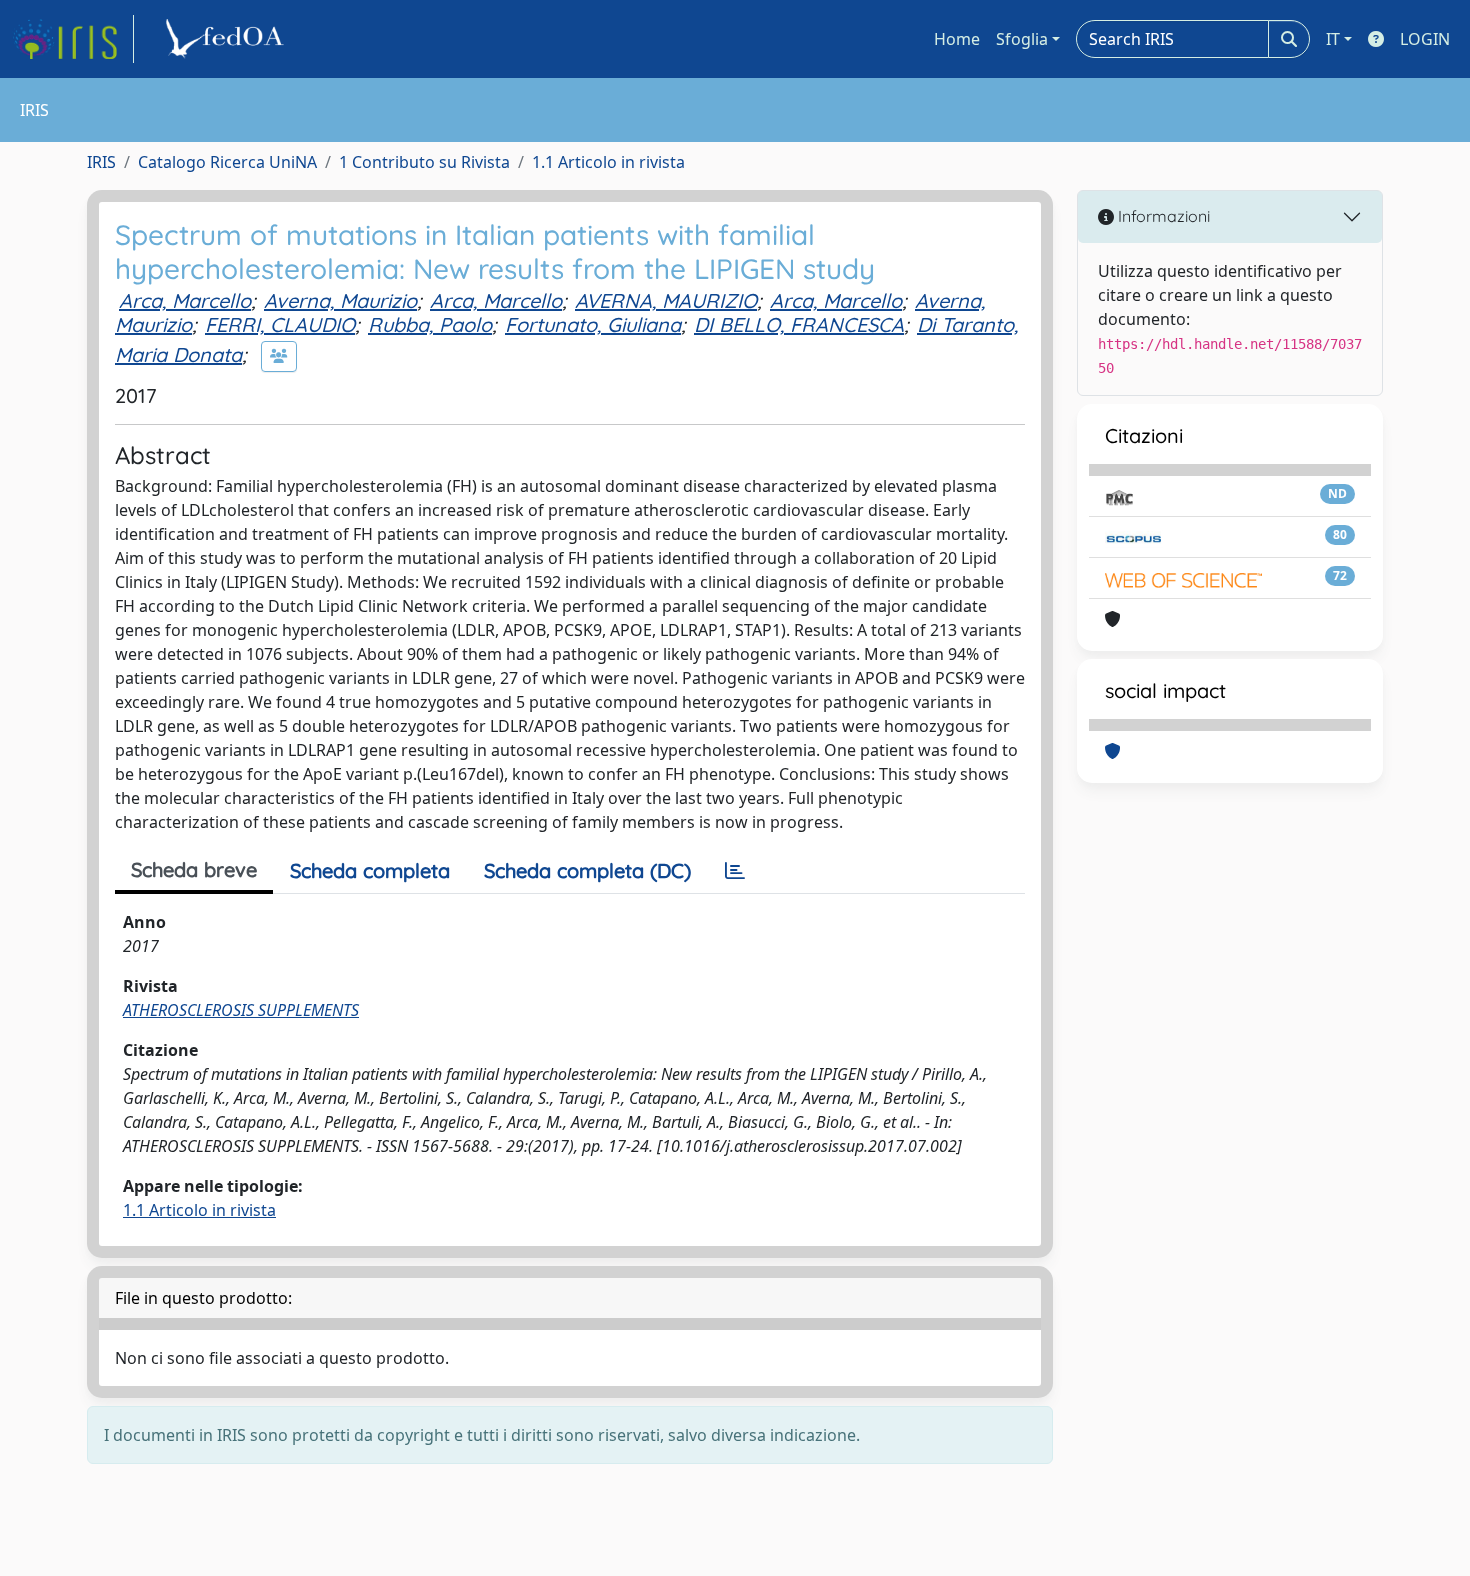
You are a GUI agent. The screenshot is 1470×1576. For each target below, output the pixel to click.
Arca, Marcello (185, 300)
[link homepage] (73, 39)
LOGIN (1425, 39)
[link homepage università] (228, 39)
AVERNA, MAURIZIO (666, 300)
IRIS (101, 162)
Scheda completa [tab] (370, 870)
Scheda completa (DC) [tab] (587, 870)
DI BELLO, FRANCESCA (799, 324)
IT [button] (1333, 39)
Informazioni (1162, 216)
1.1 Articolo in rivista (608, 162)
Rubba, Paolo (430, 324)
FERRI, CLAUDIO (280, 324)
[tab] (735, 871)
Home (957, 39)
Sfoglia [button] (1022, 39)
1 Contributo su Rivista (424, 162)
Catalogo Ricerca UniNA (227, 162)
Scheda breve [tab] (194, 869)
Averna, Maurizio (340, 300)
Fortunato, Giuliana (593, 324)
